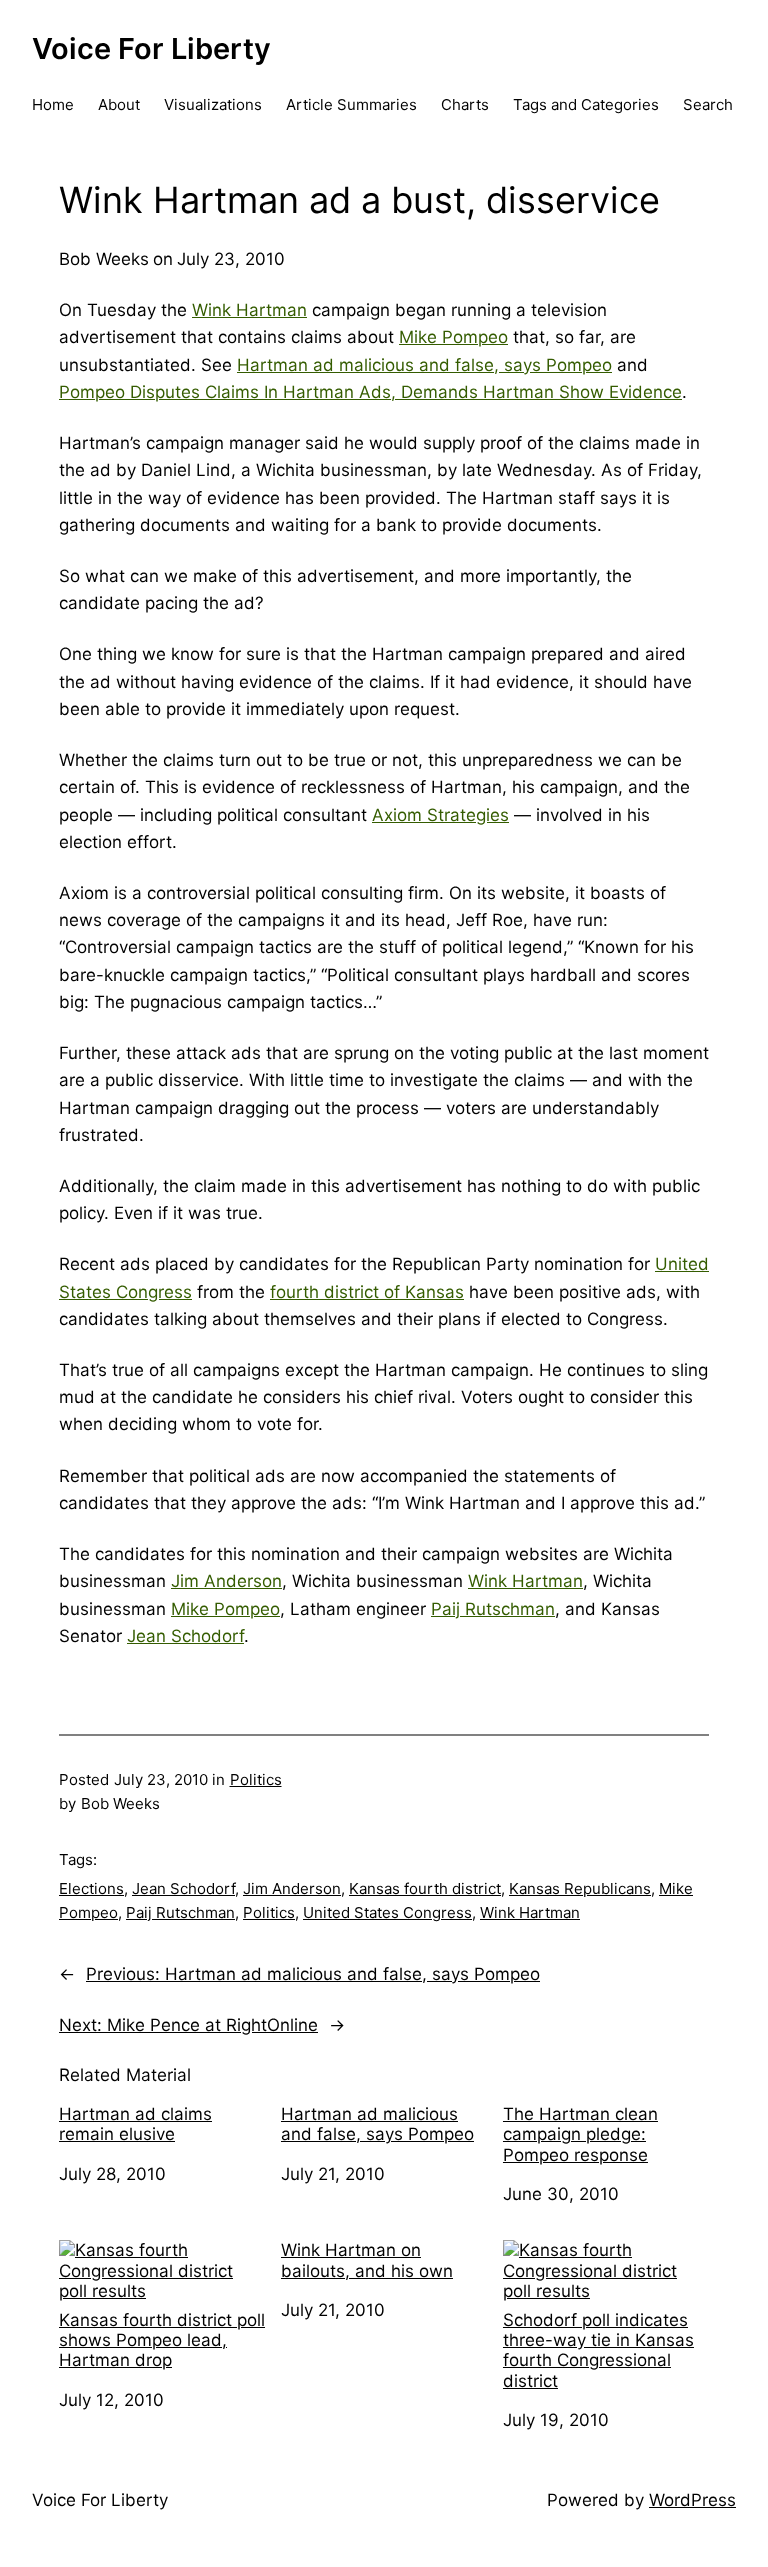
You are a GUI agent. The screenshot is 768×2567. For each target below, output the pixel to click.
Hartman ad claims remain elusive (135, 2124)
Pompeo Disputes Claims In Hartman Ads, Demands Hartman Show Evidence (370, 392)
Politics (256, 1779)
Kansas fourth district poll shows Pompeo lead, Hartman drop (162, 2340)
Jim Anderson (226, 1581)
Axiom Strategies (440, 815)
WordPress (692, 2500)
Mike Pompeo (453, 337)
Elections (91, 1888)
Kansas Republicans (580, 1888)
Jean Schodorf (185, 1636)
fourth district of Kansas (367, 1292)
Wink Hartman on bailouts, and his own (367, 2260)
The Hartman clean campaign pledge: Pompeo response (580, 2134)
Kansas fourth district (425, 1888)
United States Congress (387, 1912)
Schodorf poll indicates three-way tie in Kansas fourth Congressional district (598, 2350)
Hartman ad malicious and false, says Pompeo (424, 365)
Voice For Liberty (151, 48)
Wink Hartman (249, 310)
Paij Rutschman (493, 1609)
